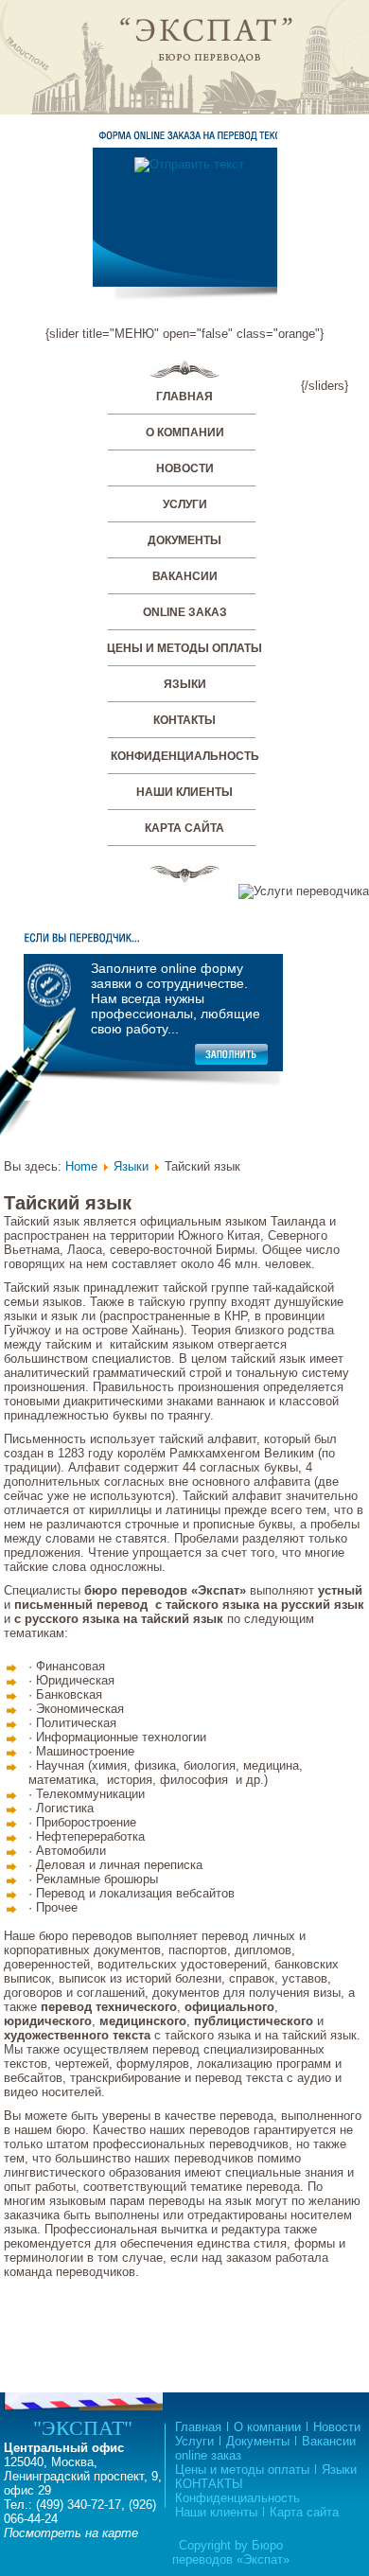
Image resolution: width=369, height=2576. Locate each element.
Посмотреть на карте (71, 2533)
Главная (184, 397)
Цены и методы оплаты (184, 648)
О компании (185, 432)
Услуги (185, 504)
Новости (185, 468)
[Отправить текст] (189, 164)
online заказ (185, 612)
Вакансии (185, 576)
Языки (185, 684)
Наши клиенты (184, 792)
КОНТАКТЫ (184, 720)
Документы (184, 540)
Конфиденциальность (185, 756)
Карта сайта (184, 828)
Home (81, 1166)
